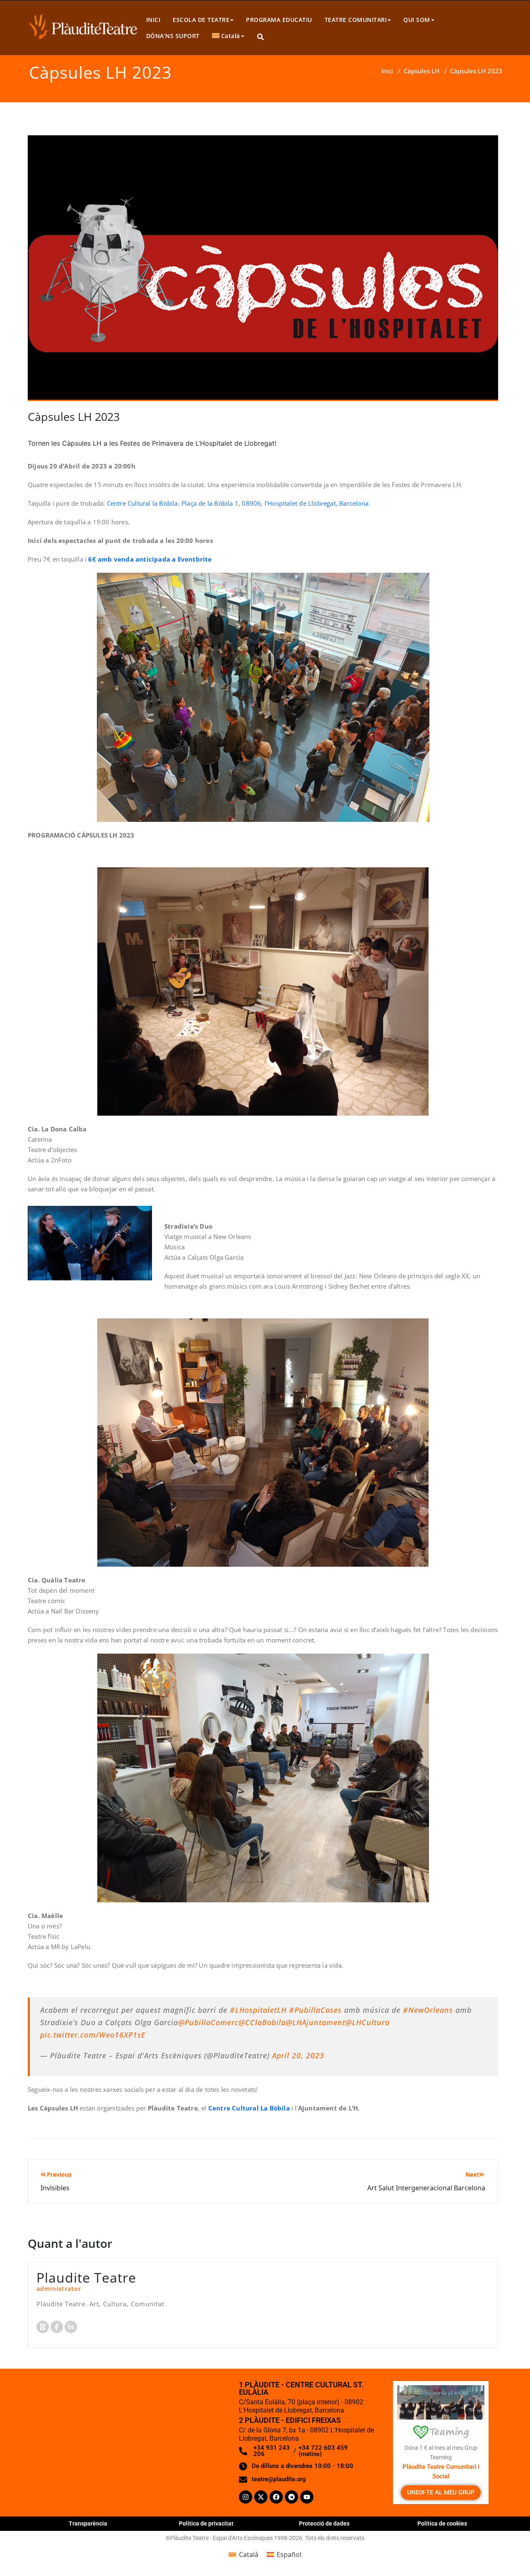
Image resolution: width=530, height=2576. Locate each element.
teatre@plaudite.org (279, 2479)
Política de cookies (442, 2523)
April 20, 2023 (298, 2055)
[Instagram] (246, 2497)
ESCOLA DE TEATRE (201, 20)
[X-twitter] (261, 2497)
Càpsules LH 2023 (74, 417)
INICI (153, 20)
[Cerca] (261, 37)
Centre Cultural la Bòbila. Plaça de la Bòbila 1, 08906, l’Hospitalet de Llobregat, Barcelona (238, 503)
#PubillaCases (315, 2010)
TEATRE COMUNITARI (356, 20)
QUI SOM (417, 20)
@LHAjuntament (316, 2022)
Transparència (88, 2523)
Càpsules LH (422, 71)
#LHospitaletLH (258, 2010)
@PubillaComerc (208, 2022)
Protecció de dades (324, 2523)
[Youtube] (307, 2497)
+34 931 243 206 (272, 2451)
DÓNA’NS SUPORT (173, 36)
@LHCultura (367, 2022)
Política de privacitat (206, 2523)
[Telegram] (291, 2497)
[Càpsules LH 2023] (263, 271)
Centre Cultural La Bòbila (249, 2108)
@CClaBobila (262, 2022)
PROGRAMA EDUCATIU (279, 20)
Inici (387, 71)
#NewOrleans (428, 2010)
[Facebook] (276, 2497)
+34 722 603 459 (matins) (323, 2451)
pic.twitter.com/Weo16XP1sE (93, 2035)
